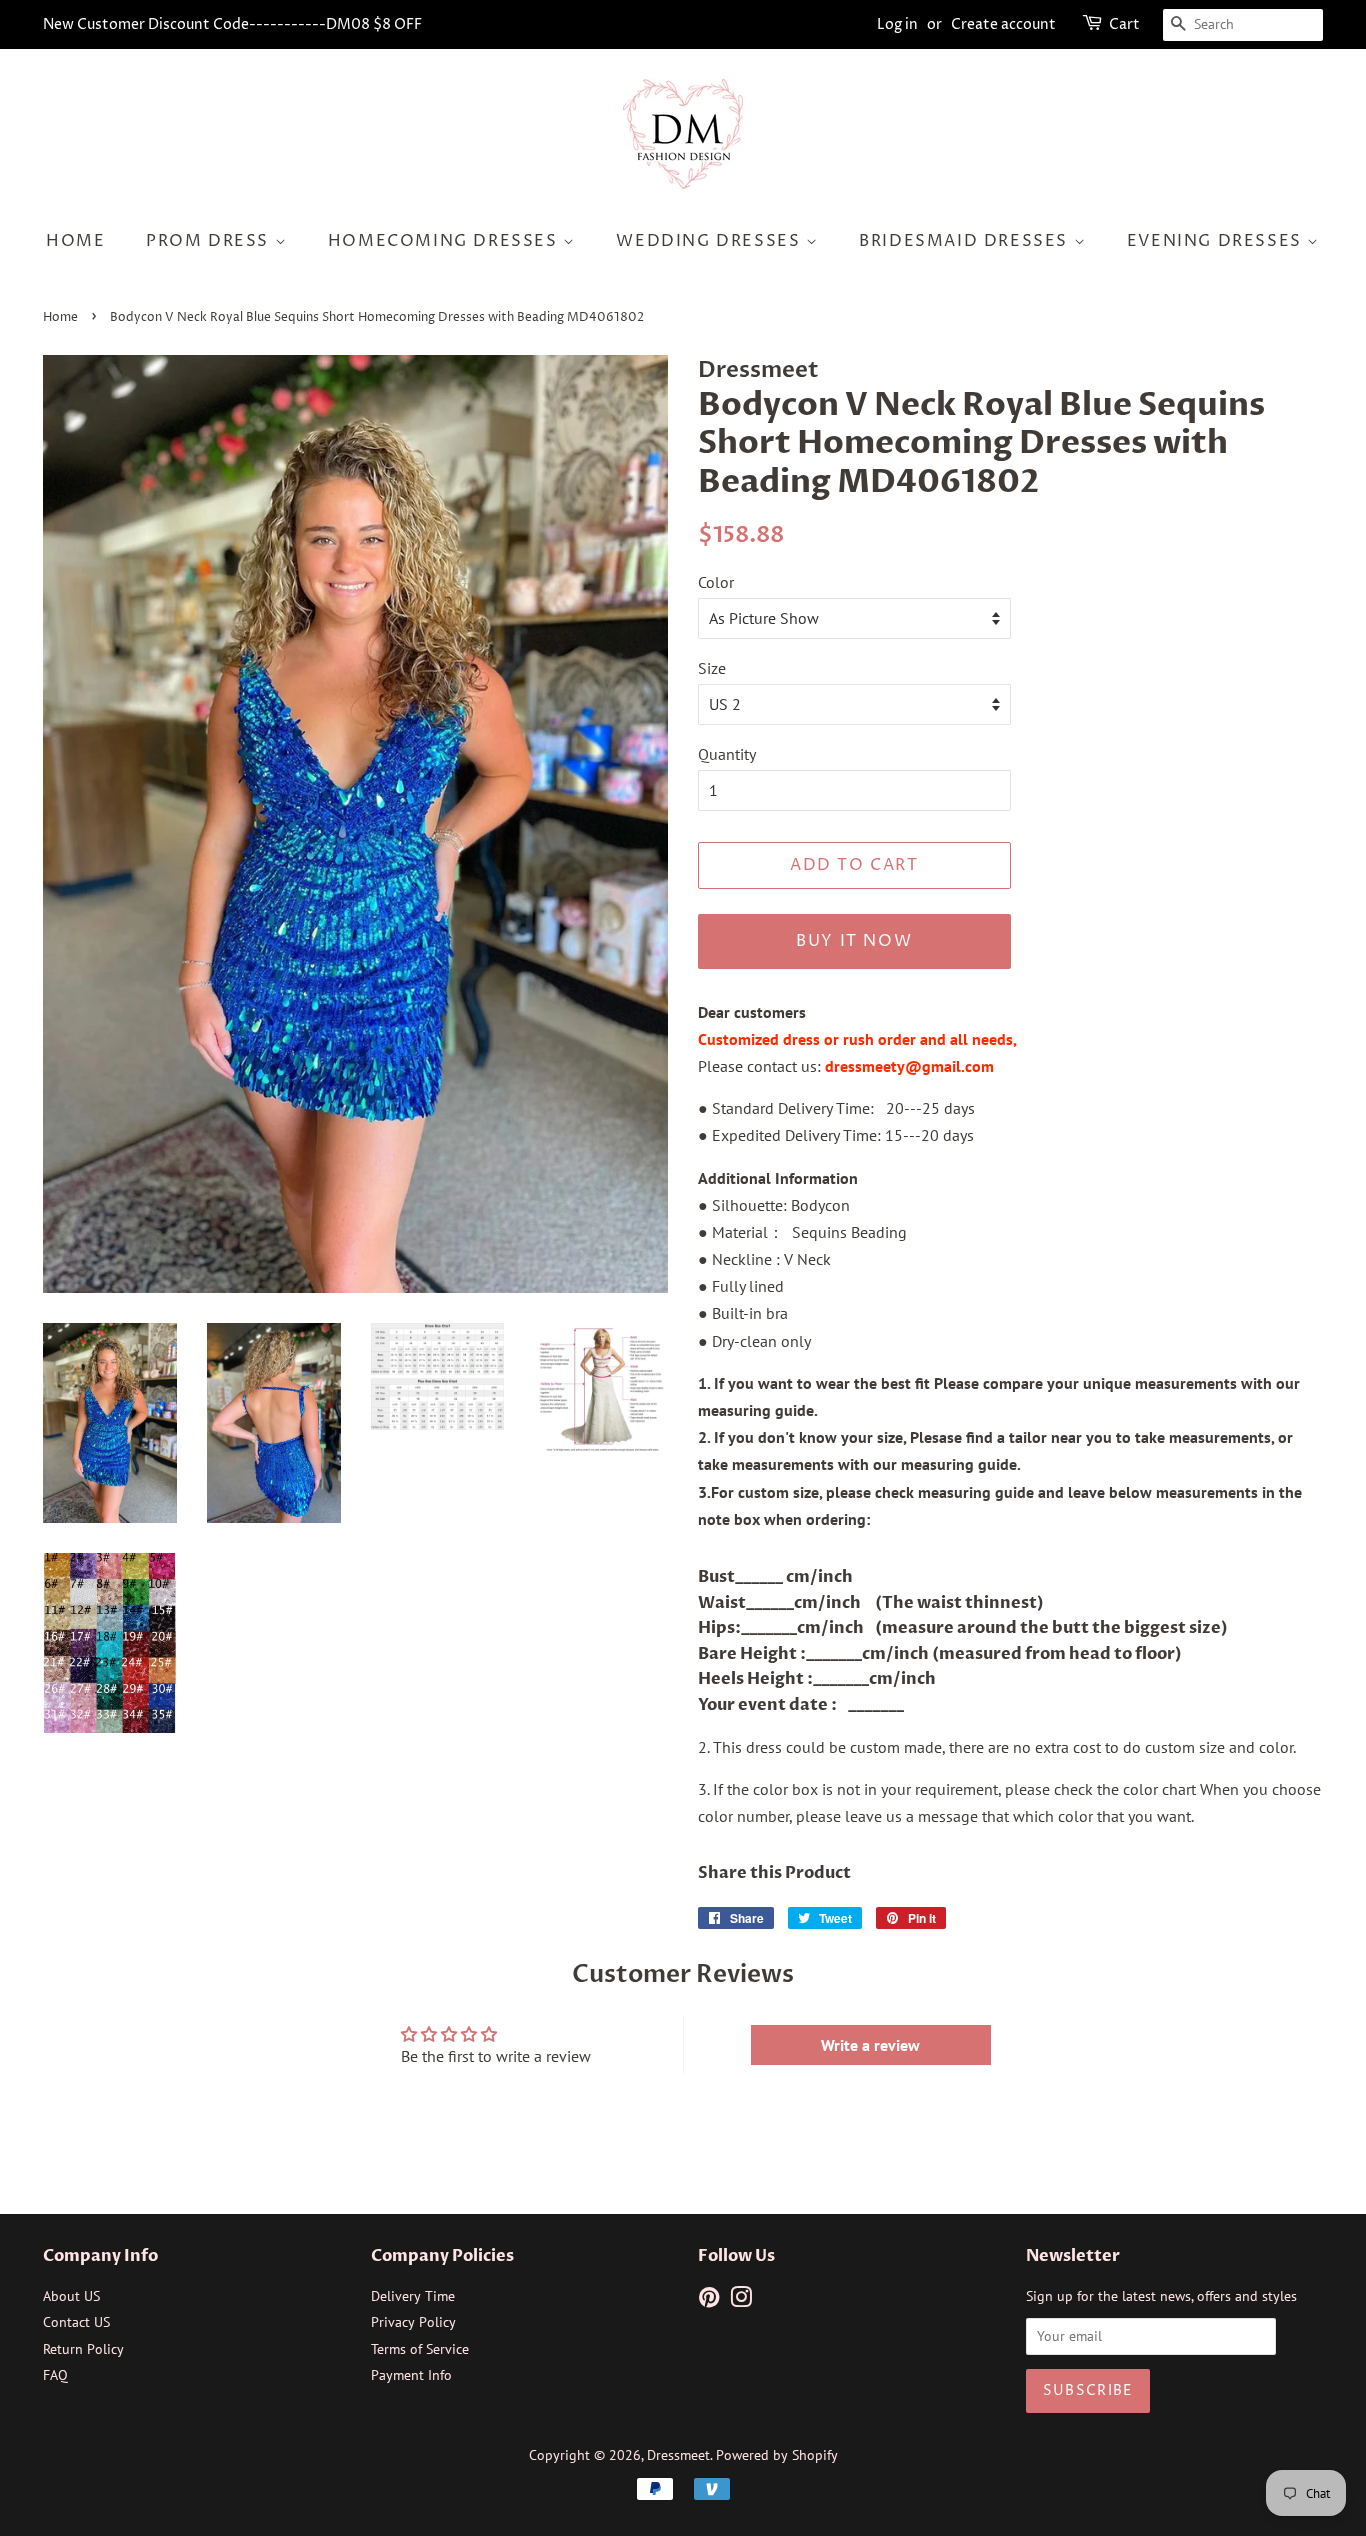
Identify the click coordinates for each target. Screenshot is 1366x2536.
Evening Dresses (1217, 241)
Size (712, 668)
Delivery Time (413, 2296)
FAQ (55, 2375)
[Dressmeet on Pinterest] (709, 2301)
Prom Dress (210, 241)
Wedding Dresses (711, 241)
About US (71, 2296)
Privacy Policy (413, 2322)
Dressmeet (678, 2455)
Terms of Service (420, 2349)
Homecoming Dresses (445, 241)
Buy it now (854, 941)
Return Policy (83, 2349)
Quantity (727, 754)
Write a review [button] (870, 2045)
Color (716, 582)
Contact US (76, 2322)
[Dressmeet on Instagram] (741, 2301)
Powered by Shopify (777, 2455)
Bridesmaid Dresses (966, 241)
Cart (1124, 24)
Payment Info (411, 2375)
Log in (897, 24)
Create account (1003, 24)
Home (75, 241)
